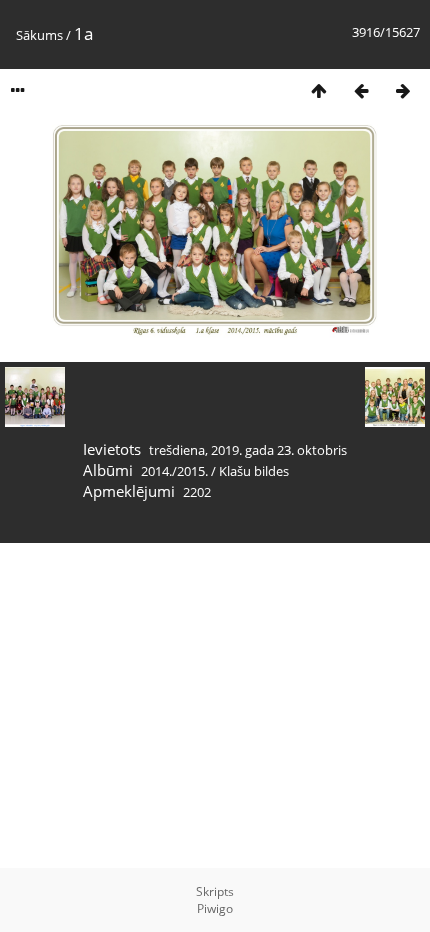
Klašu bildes (254, 471)
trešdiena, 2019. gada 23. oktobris (248, 450)
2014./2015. (174, 471)
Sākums (39, 35)
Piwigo (215, 908)
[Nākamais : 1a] (403, 90)
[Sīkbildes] (319, 90)
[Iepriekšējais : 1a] (361, 90)
